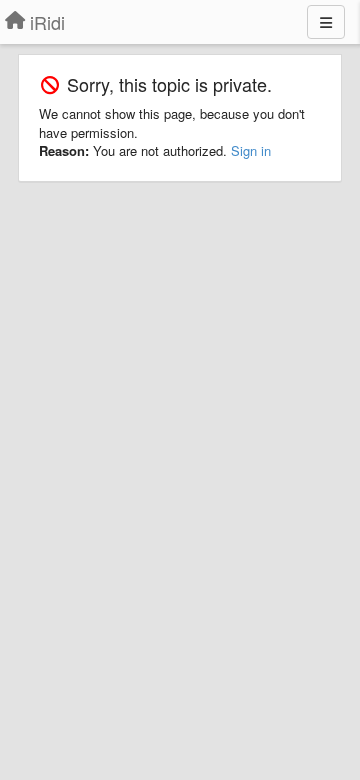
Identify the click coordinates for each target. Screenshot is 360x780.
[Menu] (326, 22)
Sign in (251, 150)
